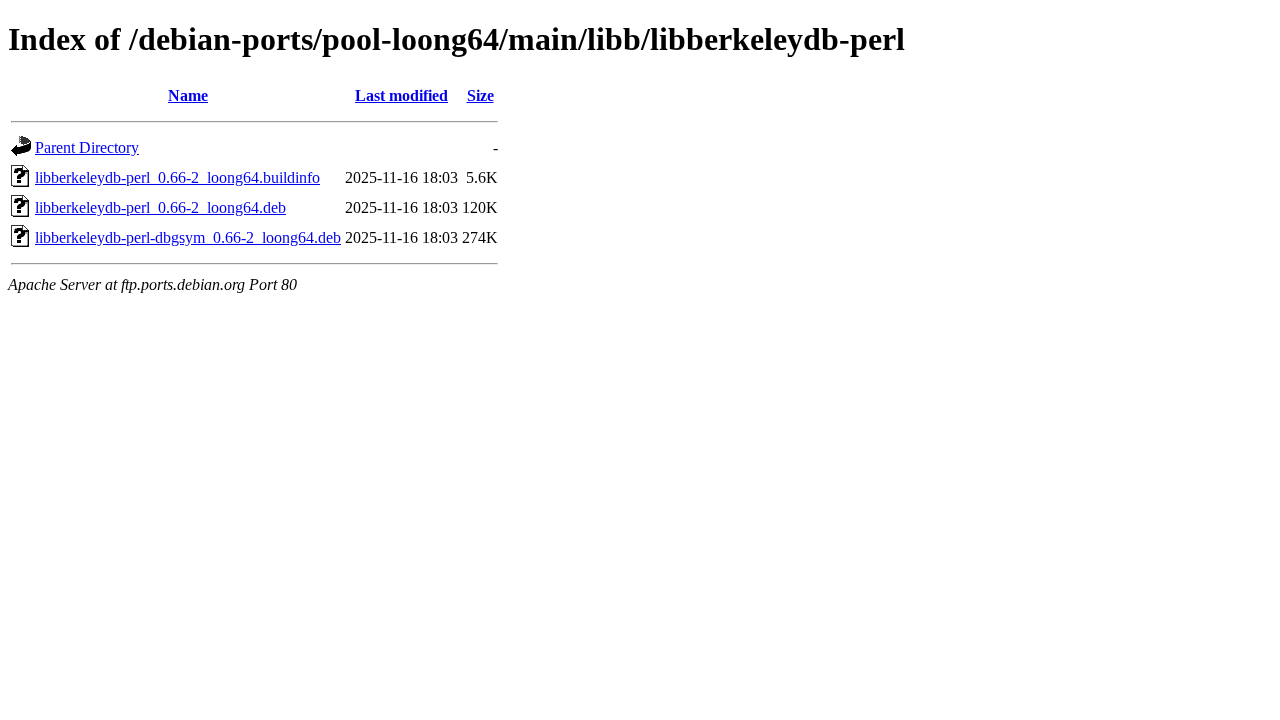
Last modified (401, 95)
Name (188, 95)
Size (480, 95)
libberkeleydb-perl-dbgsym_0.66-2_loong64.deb (188, 237)
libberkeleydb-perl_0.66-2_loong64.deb (160, 207)
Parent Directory (87, 147)
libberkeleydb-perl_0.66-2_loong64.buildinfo (177, 177)
